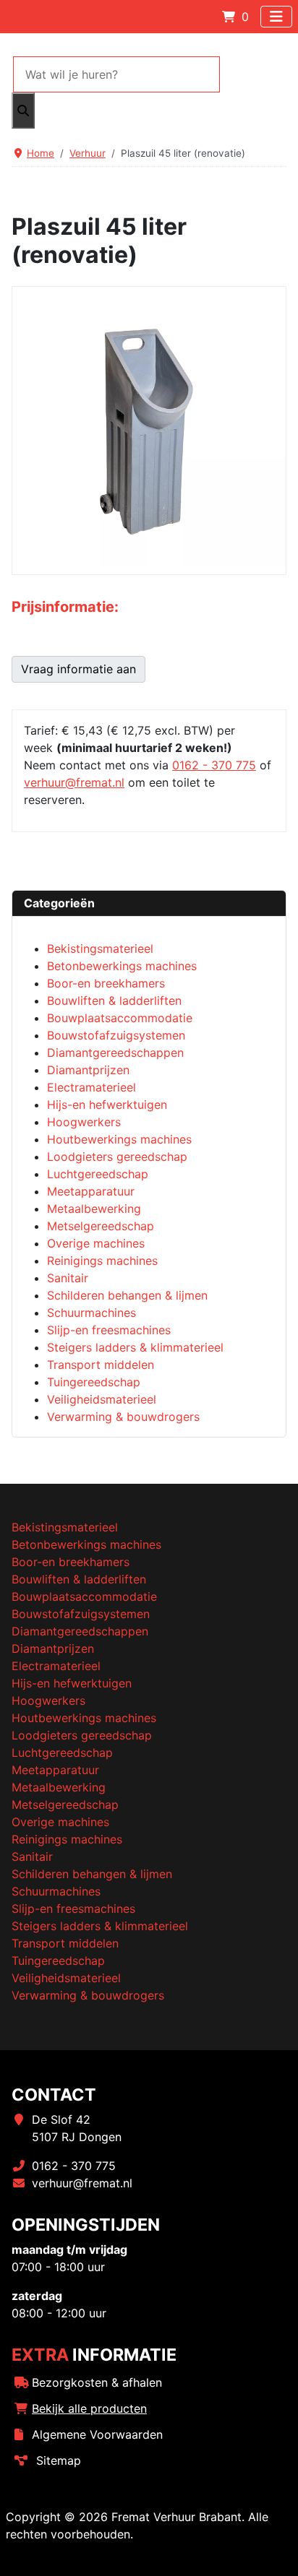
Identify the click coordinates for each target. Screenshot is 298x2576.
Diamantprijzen (53, 1648)
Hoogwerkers (48, 1700)
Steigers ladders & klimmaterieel (100, 1926)
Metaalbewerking (59, 1787)
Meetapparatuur (55, 1770)
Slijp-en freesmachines (73, 1909)
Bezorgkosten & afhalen (97, 2382)
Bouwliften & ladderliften (79, 1579)
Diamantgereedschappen (80, 1631)
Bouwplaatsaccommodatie (84, 1596)
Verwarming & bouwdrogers (88, 1995)
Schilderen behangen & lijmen (92, 1874)
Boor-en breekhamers (71, 1562)
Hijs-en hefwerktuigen (72, 1683)
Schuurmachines (56, 1891)
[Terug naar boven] (273, 2549)
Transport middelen (65, 1943)
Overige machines (60, 1822)
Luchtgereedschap (62, 1752)
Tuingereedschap (58, 1961)
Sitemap (59, 2460)
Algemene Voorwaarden (97, 2434)
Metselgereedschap (65, 1805)
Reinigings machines (67, 1839)
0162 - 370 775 (214, 765)
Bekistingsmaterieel (65, 1527)
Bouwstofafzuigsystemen (81, 1614)
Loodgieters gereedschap (82, 1735)
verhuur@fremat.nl (74, 782)
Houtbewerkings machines (84, 1718)
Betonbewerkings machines (86, 1544)
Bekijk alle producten (89, 2408)
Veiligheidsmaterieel (66, 1978)
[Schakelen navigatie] (276, 17)
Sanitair (32, 1857)
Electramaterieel (56, 1666)
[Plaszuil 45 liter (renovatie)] (149, 430)
